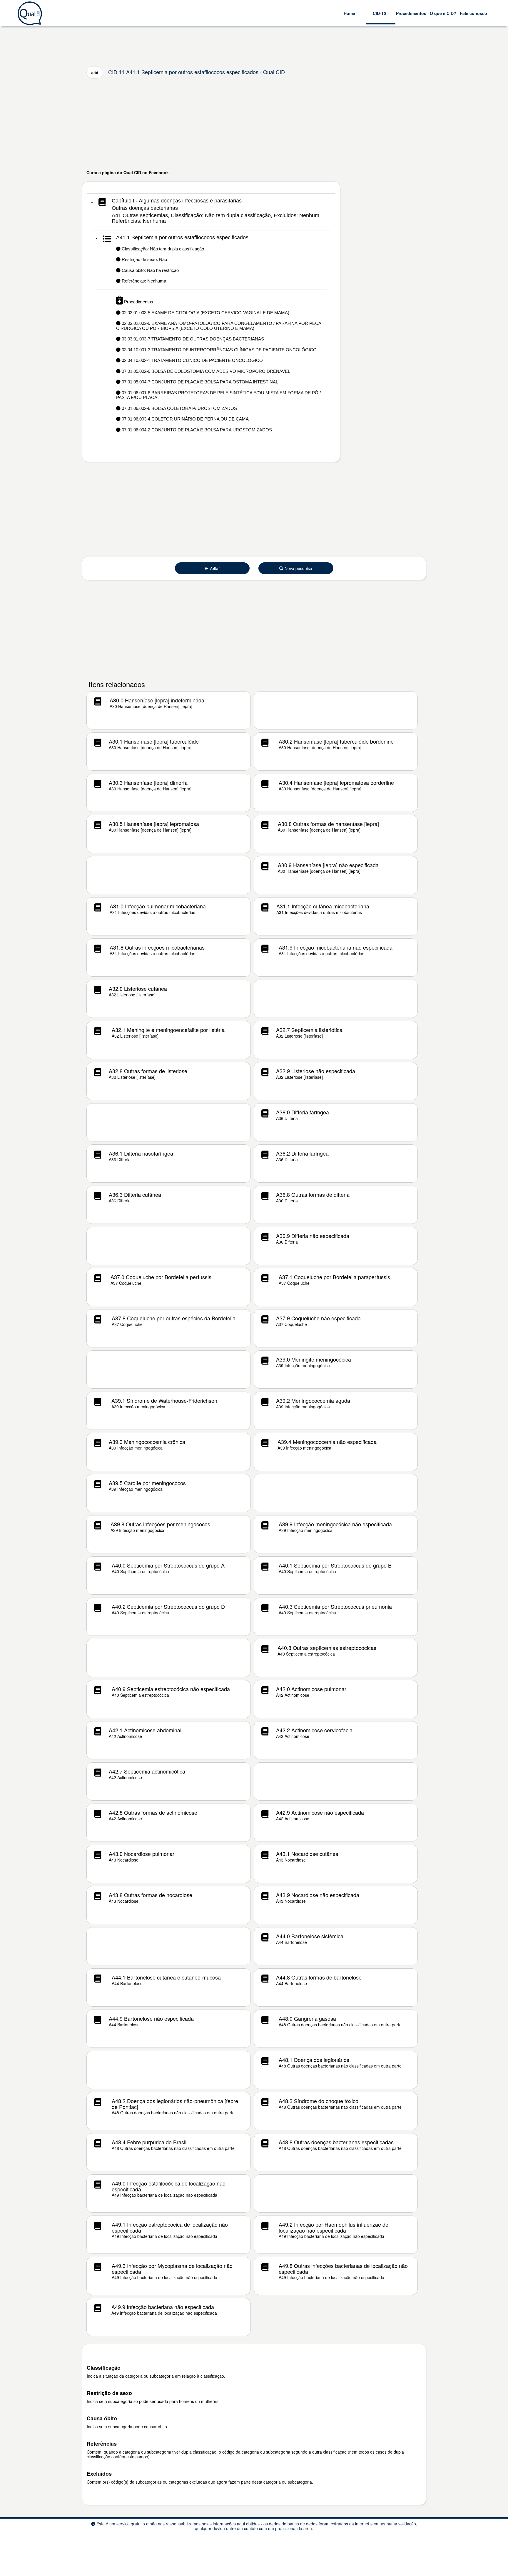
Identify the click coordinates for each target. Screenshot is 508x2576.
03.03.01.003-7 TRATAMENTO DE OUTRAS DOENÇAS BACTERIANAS (192, 339)
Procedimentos (411, 13)
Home (349, 13)
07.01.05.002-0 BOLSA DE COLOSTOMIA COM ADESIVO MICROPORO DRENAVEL (205, 371)
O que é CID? (443, 13)
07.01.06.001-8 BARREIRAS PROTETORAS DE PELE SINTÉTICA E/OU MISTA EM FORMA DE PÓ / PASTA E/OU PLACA (218, 395)
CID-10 (379, 13)
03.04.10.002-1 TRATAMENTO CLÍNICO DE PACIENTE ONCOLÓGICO (192, 360)
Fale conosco (473, 13)
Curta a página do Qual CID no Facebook (128, 172)
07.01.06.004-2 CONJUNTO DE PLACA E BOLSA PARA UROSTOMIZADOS (196, 430)
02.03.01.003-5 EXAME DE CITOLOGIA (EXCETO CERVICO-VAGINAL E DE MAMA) (205, 313)
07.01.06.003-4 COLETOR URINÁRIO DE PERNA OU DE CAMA (185, 419)
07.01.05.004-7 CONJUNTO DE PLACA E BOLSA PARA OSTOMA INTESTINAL (199, 382)
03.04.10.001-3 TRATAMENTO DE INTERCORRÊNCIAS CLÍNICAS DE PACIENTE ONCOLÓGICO (219, 350)
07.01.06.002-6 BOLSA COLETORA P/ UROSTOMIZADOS (179, 408)
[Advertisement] (254, 124)
